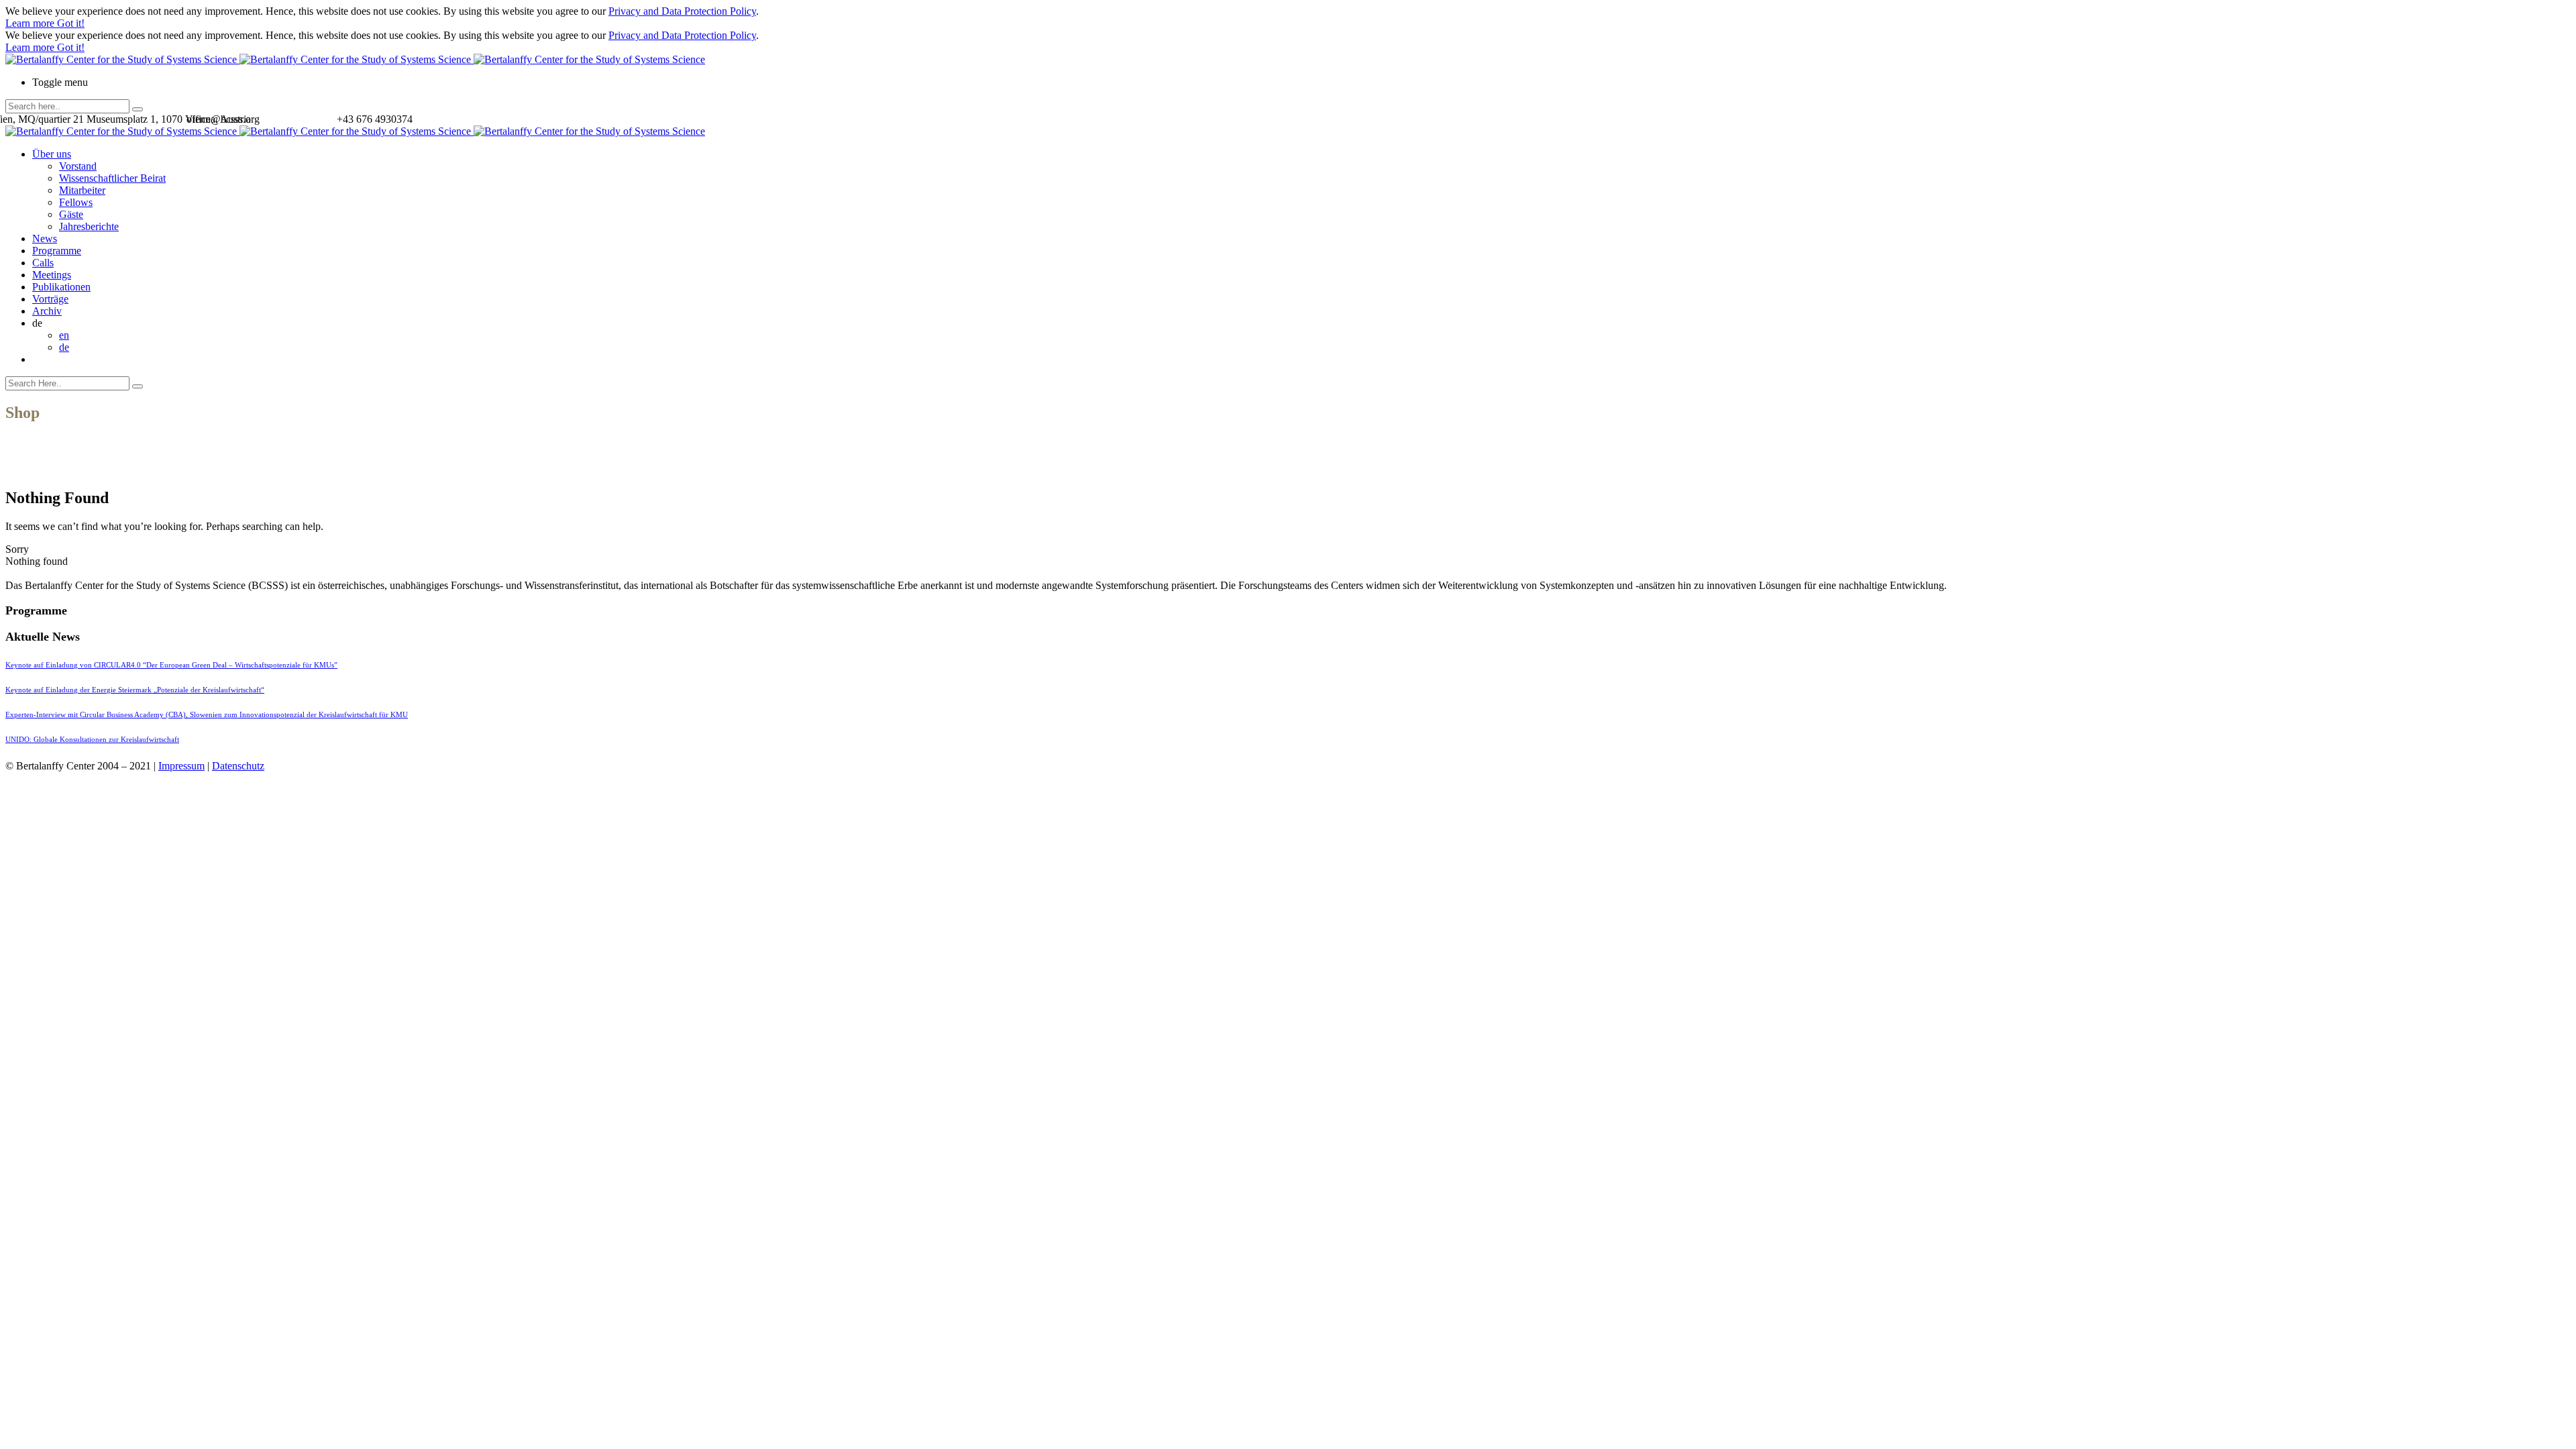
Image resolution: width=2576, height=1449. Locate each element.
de (64, 347)
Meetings (52, 275)
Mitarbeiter (82, 190)
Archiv (47, 311)
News (45, 238)
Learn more (31, 23)
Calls (43, 263)
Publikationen (61, 287)
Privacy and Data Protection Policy (682, 11)
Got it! (71, 23)
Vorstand (78, 166)
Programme (57, 251)
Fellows (76, 202)
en (64, 335)
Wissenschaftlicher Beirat (112, 178)
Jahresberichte (89, 226)
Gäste (71, 214)
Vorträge (50, 299)
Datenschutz (238, 766)
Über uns (52, 154)
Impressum (181, 766)
